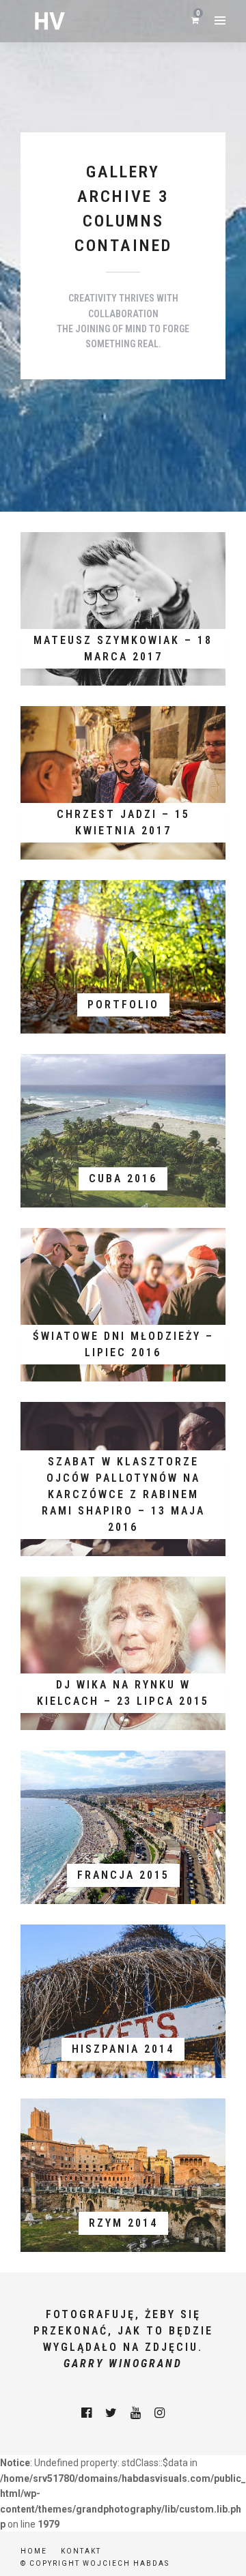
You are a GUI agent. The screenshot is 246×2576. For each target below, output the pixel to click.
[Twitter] (111, 2413)
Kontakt (81, 2551)
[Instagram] (160, 2413)
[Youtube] (136, 2413)
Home (34, 2551)
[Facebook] (86, 2413)
